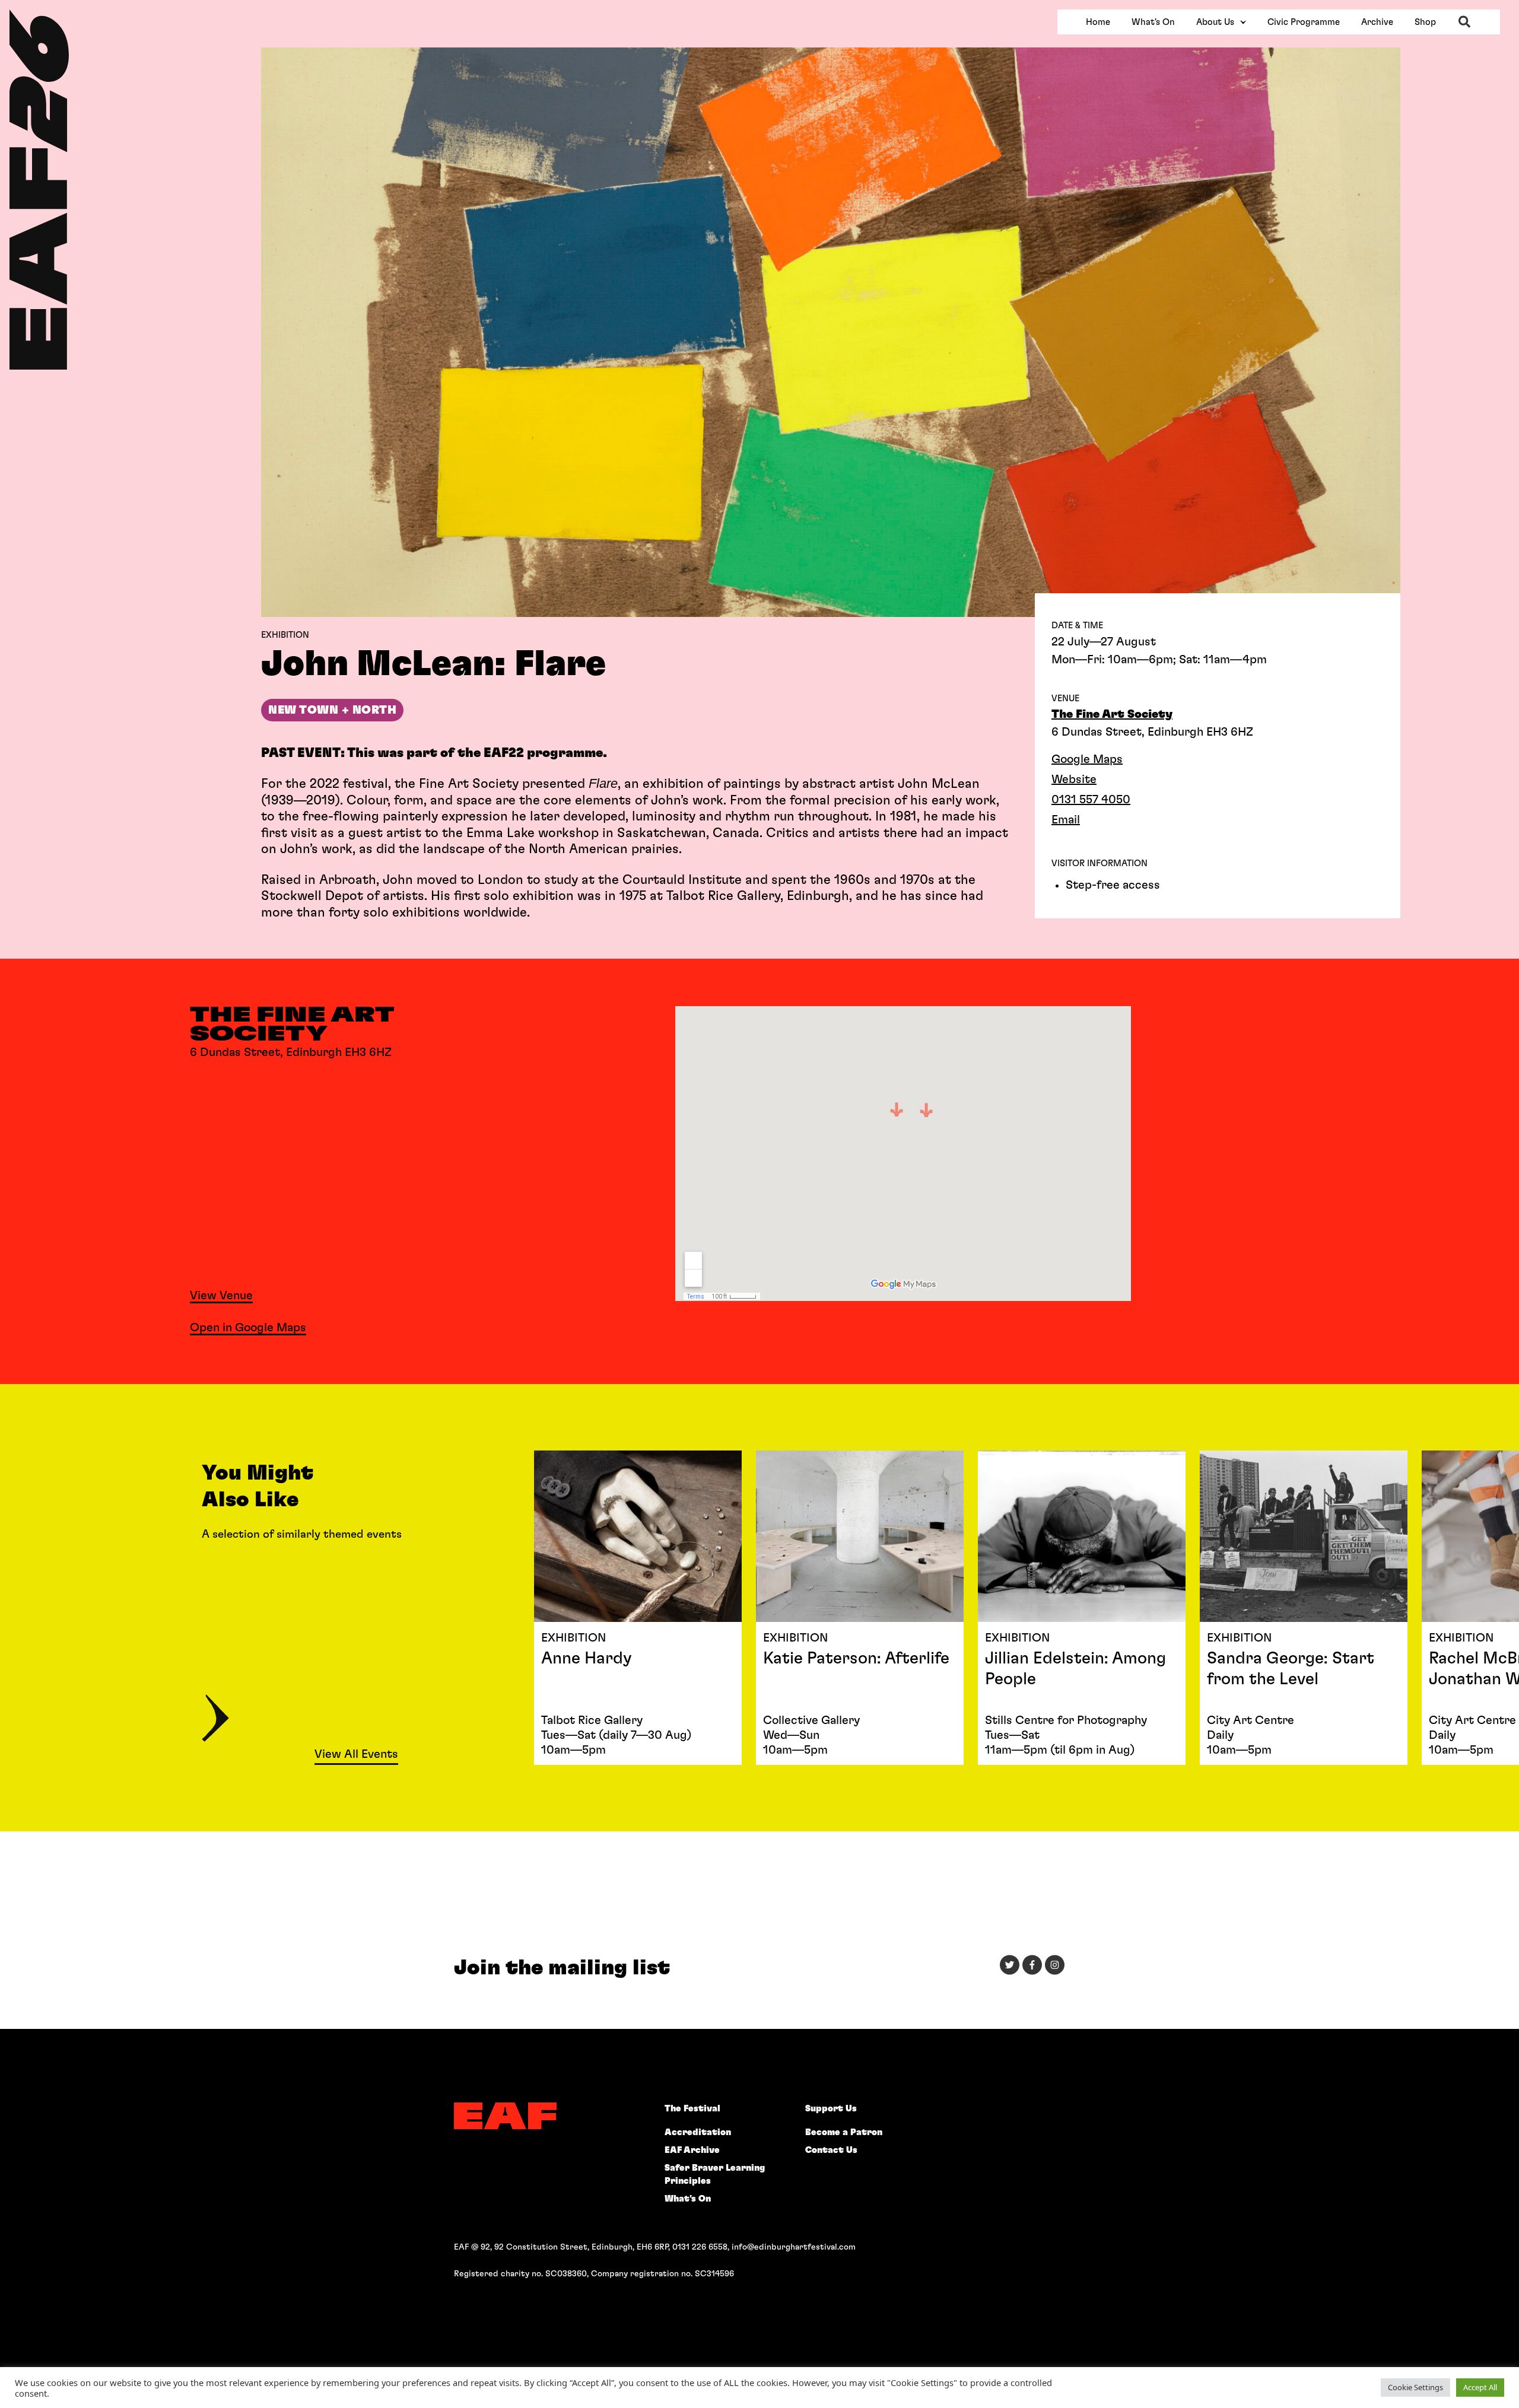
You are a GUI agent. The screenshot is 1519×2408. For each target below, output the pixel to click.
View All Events (356, 1754)
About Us (1215, 22)
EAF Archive (692, 2150)
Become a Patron (844, 2132)
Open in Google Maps (248, 1328)
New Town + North (332, 710)
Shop (1425, 22)
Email (1066, 820)
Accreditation (698, 2132)
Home (1098, 22)
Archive (1377, 22)
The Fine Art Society (1112, 714)
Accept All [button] (1480, 2387)
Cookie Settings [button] (1415, 2387)
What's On (1153, 22)
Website (1074, 780)
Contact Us (831, 2150)
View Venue (221, 1296)
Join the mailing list (562, 1968)
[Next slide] (215, 1720)
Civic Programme (1304, 22)
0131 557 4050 (1091, 800)
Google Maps (1087, 759)
